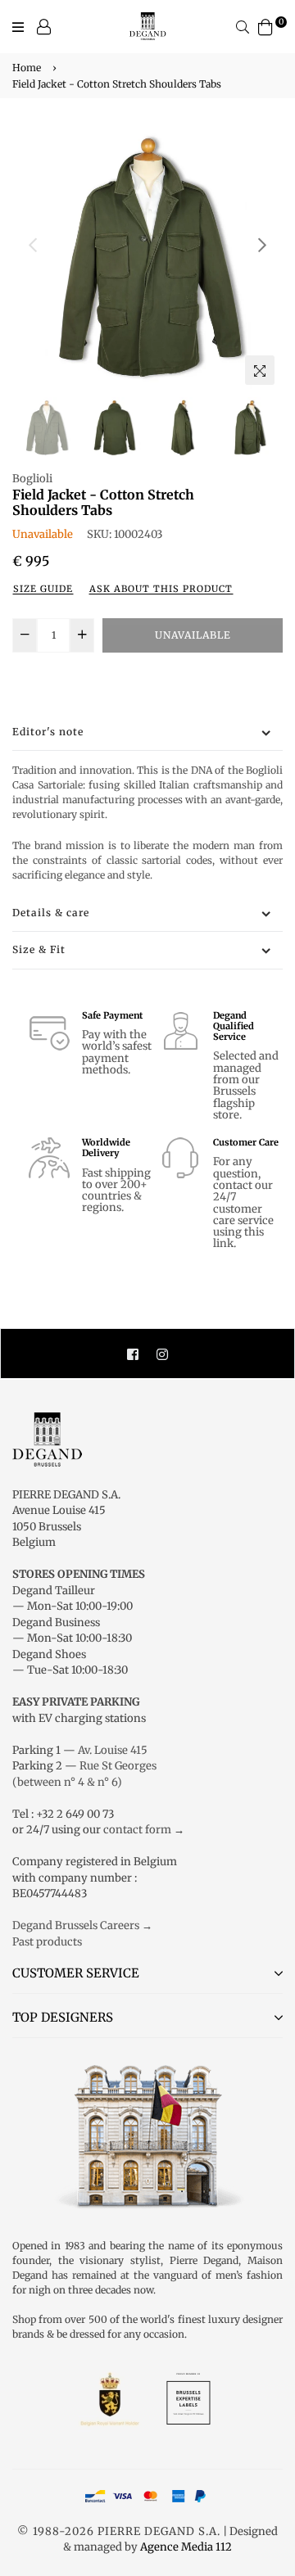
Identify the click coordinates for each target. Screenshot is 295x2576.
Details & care (51, 913)
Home (27, 68)
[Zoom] (260, 370)
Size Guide (43, 589)
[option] (147, 258)
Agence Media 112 (186, 2547)
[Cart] (265, 26)
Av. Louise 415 (113, 1750)
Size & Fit (39, 949)
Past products (47, 1942)
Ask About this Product (161, 589)
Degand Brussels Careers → (82, 1925)
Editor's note (48, 732)
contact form (137, 1830)
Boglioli (32, 479)
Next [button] (262, 245)
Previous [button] (33, 245)
